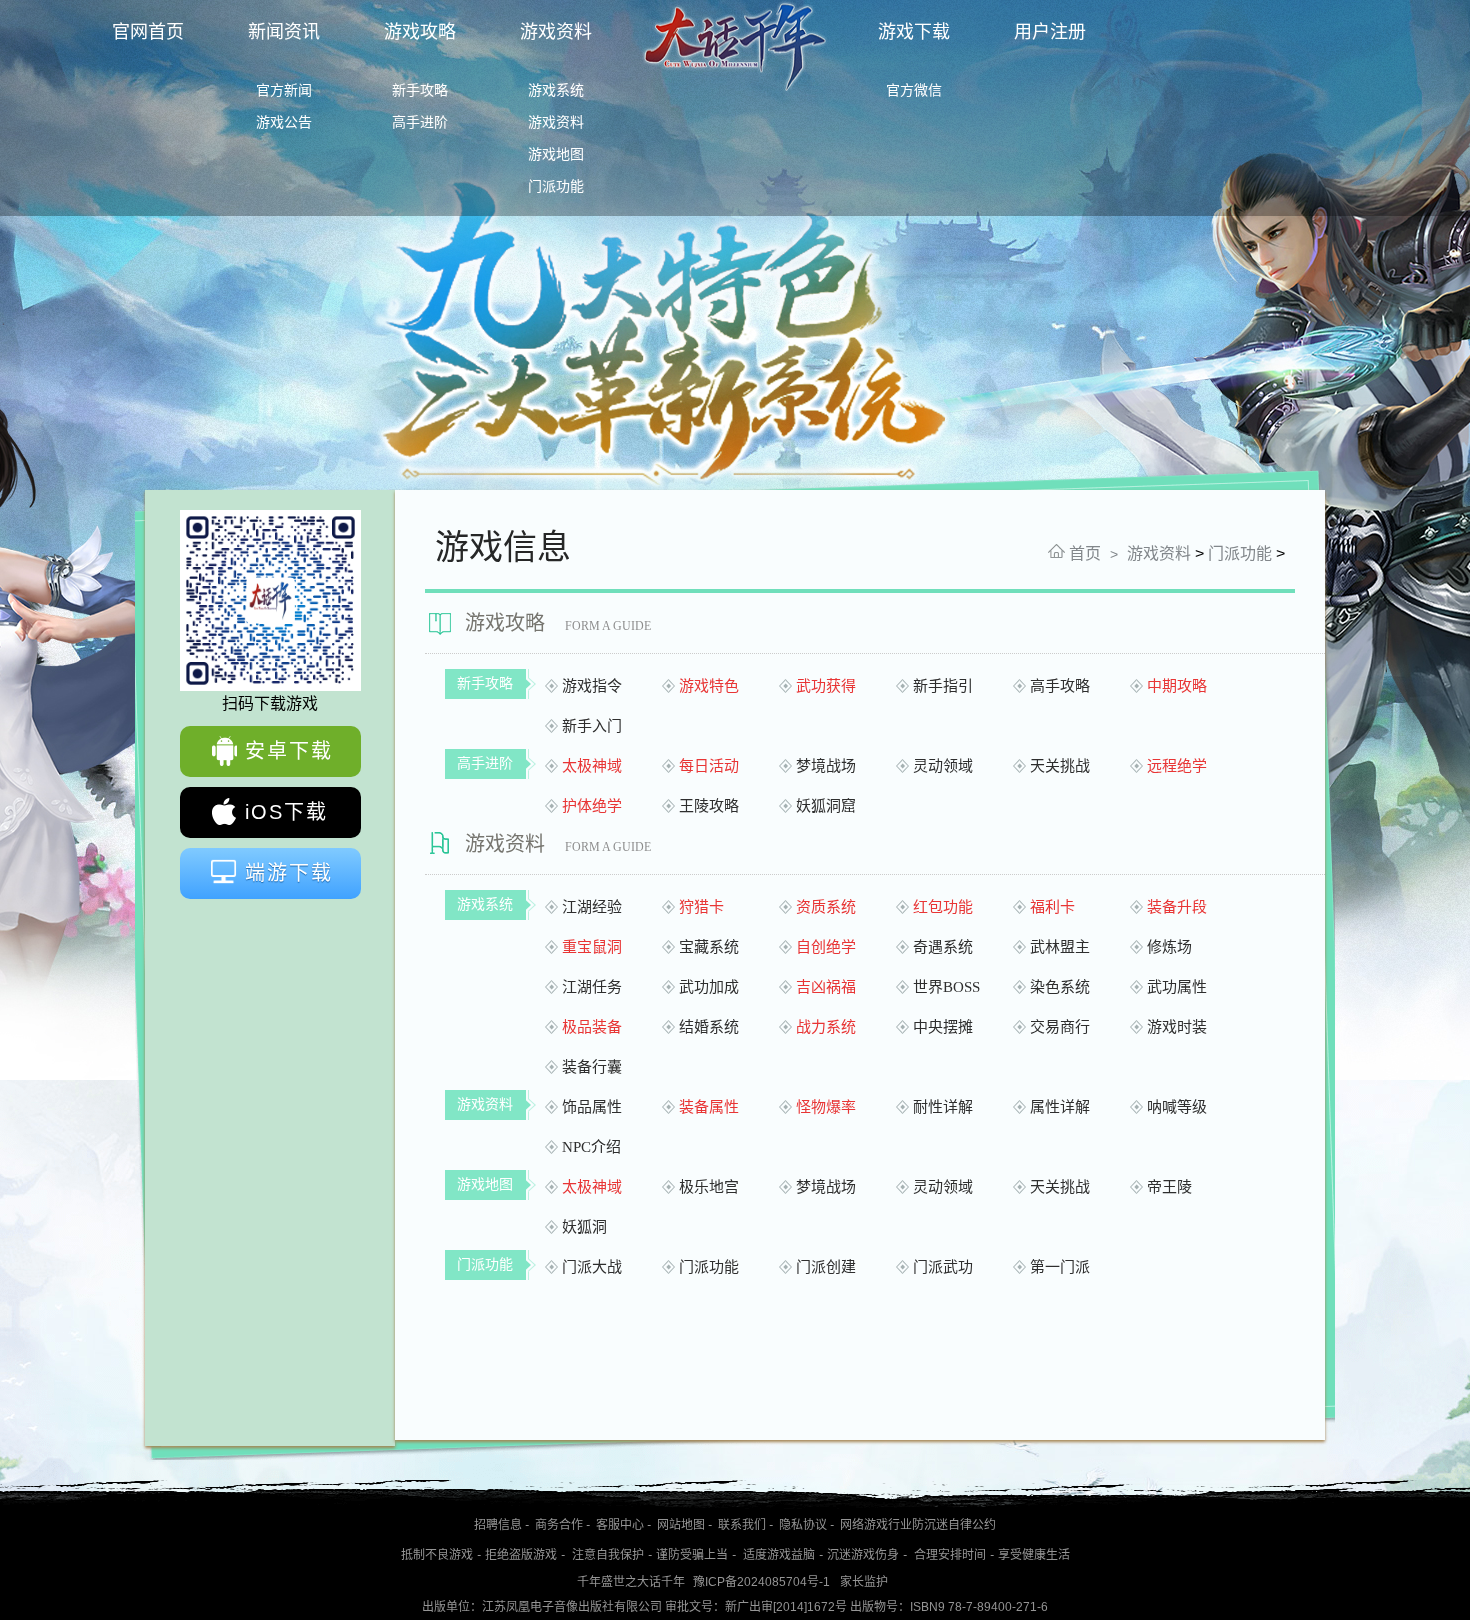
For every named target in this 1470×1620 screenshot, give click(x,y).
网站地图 (681, 1525)
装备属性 (709, 1107)
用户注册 (1050, 32)
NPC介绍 (591, 1147)
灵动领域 (943, 766)
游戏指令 (592, 686)
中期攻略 (1177, 686)
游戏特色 (709, 686)
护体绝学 (592, 806)
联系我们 (742, 1525)
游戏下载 (914, 32)
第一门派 (1060, 1267)
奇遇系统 (943, 947)
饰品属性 (592, 1107)
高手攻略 (1060, 686)
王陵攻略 (709, 806)
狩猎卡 (701, 907)
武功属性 (1177, 987)
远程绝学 (1177, 766)
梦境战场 (826, 766)
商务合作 (559, 1525)
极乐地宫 (709, 1187)
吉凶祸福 (826, 987)
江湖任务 (592, 987)
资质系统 (826, 907)
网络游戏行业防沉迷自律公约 (918, 1525)
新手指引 (943, 686)
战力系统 (826, 1027)
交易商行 (1060, 1027)
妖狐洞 (584, 1227)
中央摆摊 (943, 1027)
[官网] (735, 88)
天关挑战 (1060, 766)
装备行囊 (592, 1067)
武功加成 (709, 987)
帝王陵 (1169, 1187)
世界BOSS (946, 987)
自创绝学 (826, 947)
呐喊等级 (1177, 1107)
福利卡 (1052, 907)
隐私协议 (803, 1525)
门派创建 (826, 1267)
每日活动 (709, 766)
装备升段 (1177, 907)
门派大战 (592, 1267)
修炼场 (1169, 947)
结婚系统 (709, 1027)
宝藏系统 (709, 947)
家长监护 (864, 1582)
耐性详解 (943, 1107)
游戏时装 (1177, 1027)
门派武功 (943, 1267)
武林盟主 (1060, 947)
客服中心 (620, 1525)
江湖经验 (592, 907)
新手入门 (592, 726)
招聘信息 (498, 1525)
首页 (1085, 553)
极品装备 (592, 1027)
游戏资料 (556, 32)
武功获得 (826, 686)
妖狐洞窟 (826, 806)
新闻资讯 (284, 32)
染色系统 (1060, 987)
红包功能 (943, 907)
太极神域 (592, 766)
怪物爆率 (826, 1107)
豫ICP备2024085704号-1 (761, 1582)
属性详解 (1060, 1107)
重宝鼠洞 (592, 947)
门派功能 (1240, 553)
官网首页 (148, 32)
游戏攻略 (420, 32)
